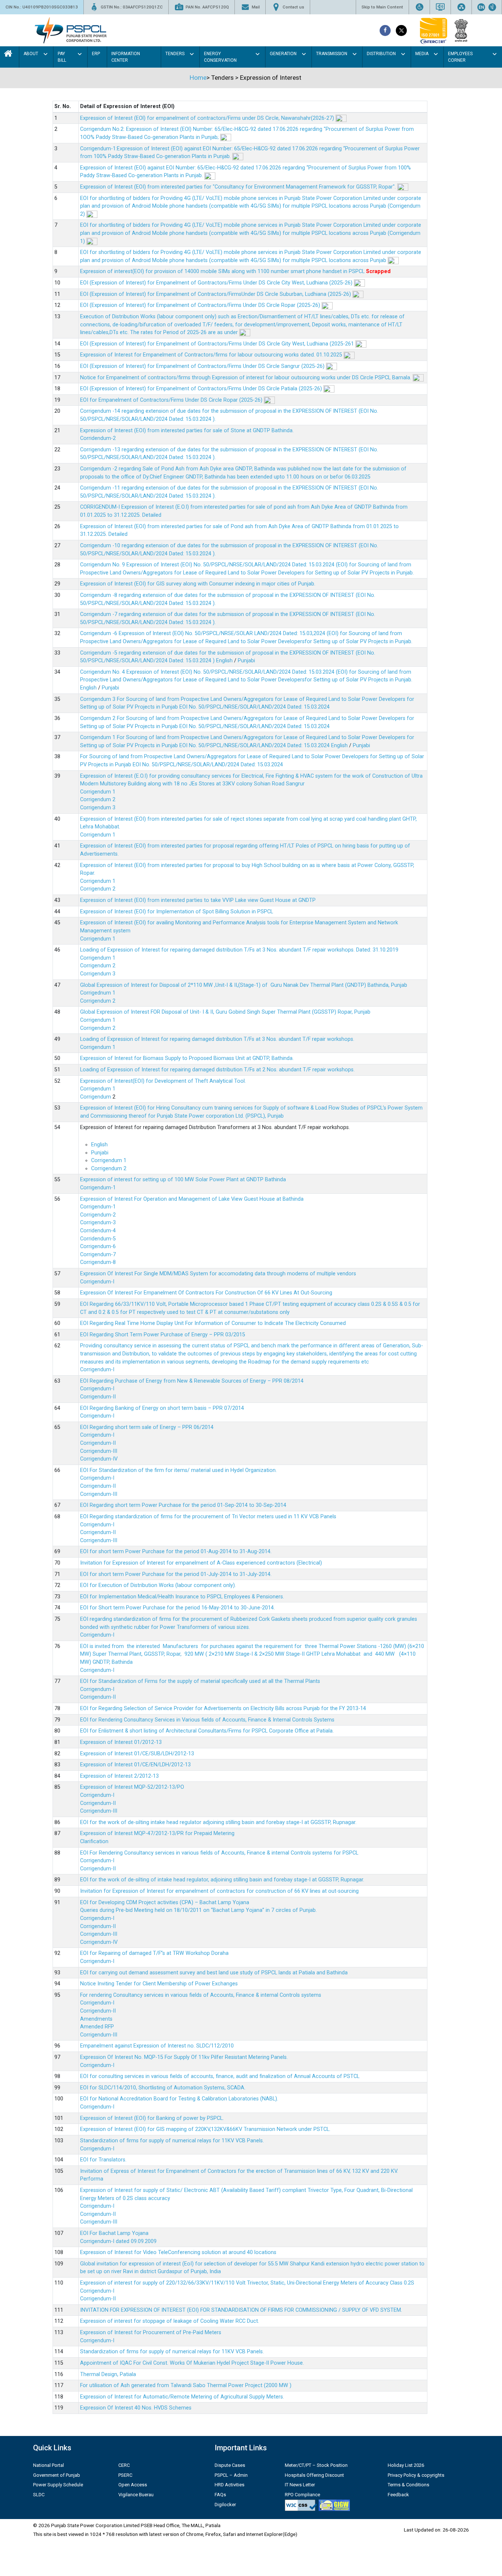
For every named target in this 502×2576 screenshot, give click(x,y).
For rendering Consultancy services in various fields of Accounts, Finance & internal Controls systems (201, 1995)
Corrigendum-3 (98, 1223)
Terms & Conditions (408, 2485)
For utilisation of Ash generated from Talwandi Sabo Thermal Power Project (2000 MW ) (186, 2385)
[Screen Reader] (440, 7)
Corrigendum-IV (99, 1459)
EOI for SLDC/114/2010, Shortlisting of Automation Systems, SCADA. (163, 2088)
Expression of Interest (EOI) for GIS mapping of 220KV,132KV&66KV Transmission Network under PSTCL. (205, 2129)
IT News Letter (300, 2485)
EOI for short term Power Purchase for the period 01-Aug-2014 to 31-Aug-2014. (176, 1552)
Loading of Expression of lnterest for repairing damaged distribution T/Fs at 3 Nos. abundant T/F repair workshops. (217, 1039)
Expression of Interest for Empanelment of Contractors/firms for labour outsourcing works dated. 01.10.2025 (212, 355)
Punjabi (246, 661)
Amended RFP (97, 2027)
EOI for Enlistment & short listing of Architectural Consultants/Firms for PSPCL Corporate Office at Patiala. (207, 1731)
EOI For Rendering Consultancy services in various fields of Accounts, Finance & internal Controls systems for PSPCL (219, 1853)
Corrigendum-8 (98, 1262)
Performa (92, 2179)
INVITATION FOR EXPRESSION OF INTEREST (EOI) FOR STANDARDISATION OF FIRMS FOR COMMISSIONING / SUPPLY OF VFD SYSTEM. (241, 2310)
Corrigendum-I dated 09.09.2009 (118, 2241)
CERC (124, 2465)
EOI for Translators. (103, 2160)
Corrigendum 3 (98, 808)
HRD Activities (230, 2485)
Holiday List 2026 (406, 2465)
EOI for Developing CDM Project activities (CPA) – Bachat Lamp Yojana (165, 1903)
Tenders (175, 54)
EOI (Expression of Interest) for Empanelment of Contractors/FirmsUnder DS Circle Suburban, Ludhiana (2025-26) (216, 294)
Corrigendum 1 (98, 792)
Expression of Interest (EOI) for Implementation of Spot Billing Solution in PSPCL (177, 912)
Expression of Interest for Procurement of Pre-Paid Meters (151, 2333)
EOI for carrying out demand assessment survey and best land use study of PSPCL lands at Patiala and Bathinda (214, 1973)
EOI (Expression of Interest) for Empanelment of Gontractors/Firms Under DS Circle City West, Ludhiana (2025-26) (217, 283)
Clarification (94, 1841)
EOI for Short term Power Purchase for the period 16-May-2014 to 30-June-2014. (178, 1608)
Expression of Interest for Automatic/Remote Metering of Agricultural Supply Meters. (182, 2397)
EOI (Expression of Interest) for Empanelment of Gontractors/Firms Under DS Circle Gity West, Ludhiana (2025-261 (218, 344)
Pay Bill (62, 57)
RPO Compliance (302, 2495)
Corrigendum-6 (98, 1246)
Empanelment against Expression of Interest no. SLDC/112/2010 (157, 2046)
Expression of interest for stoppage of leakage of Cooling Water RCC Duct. (170, 2321)
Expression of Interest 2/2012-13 (119, 1776)
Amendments (96, 2019)
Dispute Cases (230, 2465)
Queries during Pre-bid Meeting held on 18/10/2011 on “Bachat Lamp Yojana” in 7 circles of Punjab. (198, 1910)
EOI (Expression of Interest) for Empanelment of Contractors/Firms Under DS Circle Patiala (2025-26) (202, 389)
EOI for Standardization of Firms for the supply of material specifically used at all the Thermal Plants (200, 1681)
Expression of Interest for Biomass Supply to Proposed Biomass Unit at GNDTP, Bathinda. (187, 1058)
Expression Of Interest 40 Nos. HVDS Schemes (136, 2408)
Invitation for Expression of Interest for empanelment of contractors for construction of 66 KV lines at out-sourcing (219, 1891)
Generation (283, 54)
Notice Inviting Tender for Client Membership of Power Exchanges (159, 1984)
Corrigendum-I (97, 1282)
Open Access (133, 2485)
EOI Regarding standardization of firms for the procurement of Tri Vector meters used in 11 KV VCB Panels (208, 1517)
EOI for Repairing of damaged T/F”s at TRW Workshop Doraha (154, 1953)
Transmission (332, 54)
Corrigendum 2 (98, 800)
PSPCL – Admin (231, 2475)
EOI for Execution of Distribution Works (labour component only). (158, 1585)
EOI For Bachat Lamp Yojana (114, 2233)
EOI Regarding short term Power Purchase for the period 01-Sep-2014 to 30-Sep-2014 (183, 1505)
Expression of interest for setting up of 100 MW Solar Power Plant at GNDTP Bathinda (183, 1180)
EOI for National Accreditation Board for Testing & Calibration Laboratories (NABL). (179, 2099)
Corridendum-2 (98, 438)
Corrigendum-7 (98, 1255)
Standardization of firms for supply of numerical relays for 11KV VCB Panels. (172, 2141)
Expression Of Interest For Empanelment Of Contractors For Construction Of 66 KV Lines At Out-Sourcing (206, 1293)
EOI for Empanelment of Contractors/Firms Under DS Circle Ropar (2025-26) (172, 400)
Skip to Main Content (382, 7)
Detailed (152, 515)
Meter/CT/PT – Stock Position (316, 2465)
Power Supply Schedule (58, 2485)
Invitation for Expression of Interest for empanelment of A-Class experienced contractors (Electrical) (201, 1563)
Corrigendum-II (98, 1397)
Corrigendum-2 (98, 1215)
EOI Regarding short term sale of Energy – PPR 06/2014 (147, 1427)
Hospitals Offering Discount (314, 2475)
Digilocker (225, 2505)
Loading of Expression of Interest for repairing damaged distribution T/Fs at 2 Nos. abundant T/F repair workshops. (217, 1070)
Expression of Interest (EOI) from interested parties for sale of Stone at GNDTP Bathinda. (187, 431)
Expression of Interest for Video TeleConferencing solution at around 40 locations (178, 2252)
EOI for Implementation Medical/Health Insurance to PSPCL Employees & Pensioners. (182, 1597)
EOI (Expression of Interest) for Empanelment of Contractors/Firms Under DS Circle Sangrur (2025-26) (203, 366)
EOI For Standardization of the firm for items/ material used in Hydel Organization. (178, 1470)
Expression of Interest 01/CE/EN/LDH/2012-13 (135, 1765)
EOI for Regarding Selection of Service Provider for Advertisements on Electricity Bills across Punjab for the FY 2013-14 (223, 1708)
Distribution (381, 54)
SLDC (39, 2495)
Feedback (398, 2495)
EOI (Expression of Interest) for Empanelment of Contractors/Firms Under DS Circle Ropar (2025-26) (201, 305)
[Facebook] (385, 31)
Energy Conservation (220, 57)
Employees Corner (460, 57)
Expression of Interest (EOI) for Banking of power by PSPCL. (152, 2118)
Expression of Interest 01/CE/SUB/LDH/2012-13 (137, 1754)
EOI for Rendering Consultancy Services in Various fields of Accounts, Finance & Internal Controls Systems (207, 1720)
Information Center (126, 57)
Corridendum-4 (98, 1231)
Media (422, 54)
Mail (256, 7)
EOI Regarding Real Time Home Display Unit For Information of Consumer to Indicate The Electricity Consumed (213, 1323)
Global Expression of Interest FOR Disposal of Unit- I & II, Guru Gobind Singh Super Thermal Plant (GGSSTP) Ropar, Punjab (225, 1012)
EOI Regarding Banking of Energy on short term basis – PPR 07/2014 (162, 1408)
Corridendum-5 (98, 1239)
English (224, 661)
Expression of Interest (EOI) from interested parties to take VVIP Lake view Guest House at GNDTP (198, 900)
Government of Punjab (57, 2475)
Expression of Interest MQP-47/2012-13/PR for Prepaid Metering (157, 1833)
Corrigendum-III (99, 1451)
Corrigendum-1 (98, 1188)
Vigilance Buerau (136, 2495)
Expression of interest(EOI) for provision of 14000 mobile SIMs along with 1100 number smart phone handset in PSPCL (223, 271)
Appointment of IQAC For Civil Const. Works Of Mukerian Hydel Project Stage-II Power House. (192, 2363)
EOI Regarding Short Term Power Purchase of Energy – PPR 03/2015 (163, 1335)
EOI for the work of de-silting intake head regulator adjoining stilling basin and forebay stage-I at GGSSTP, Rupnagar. (218, 1822)
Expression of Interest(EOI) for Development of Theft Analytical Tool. (164, 1081)
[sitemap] (461, 7)
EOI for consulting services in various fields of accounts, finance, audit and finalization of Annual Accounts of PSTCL (220, 2076)
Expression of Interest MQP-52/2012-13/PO (132, 1787)
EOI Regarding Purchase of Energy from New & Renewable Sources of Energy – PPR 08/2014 (192, 1381)
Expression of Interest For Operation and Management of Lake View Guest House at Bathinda (192, 1199)
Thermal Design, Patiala (108, 2374)
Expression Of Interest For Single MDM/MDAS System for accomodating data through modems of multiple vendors (218, 1274)
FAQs (220, 2495)
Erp (96, 54)
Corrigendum (96, 1097)
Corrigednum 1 (98, 993)
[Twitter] (401, 31)
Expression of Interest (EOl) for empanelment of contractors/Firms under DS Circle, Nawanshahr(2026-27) (208, 118)
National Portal (49, 2465)
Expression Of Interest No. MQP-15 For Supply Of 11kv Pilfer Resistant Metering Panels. (184, 2057)
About (31, 54)
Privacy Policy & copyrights (416, 2475)
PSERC (125, 2475)
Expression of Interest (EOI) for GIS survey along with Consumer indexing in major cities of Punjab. (198, 584)
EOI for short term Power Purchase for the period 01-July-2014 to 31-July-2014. (176, 1574)
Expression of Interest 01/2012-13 (121, 1742)
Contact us (293, 7)
